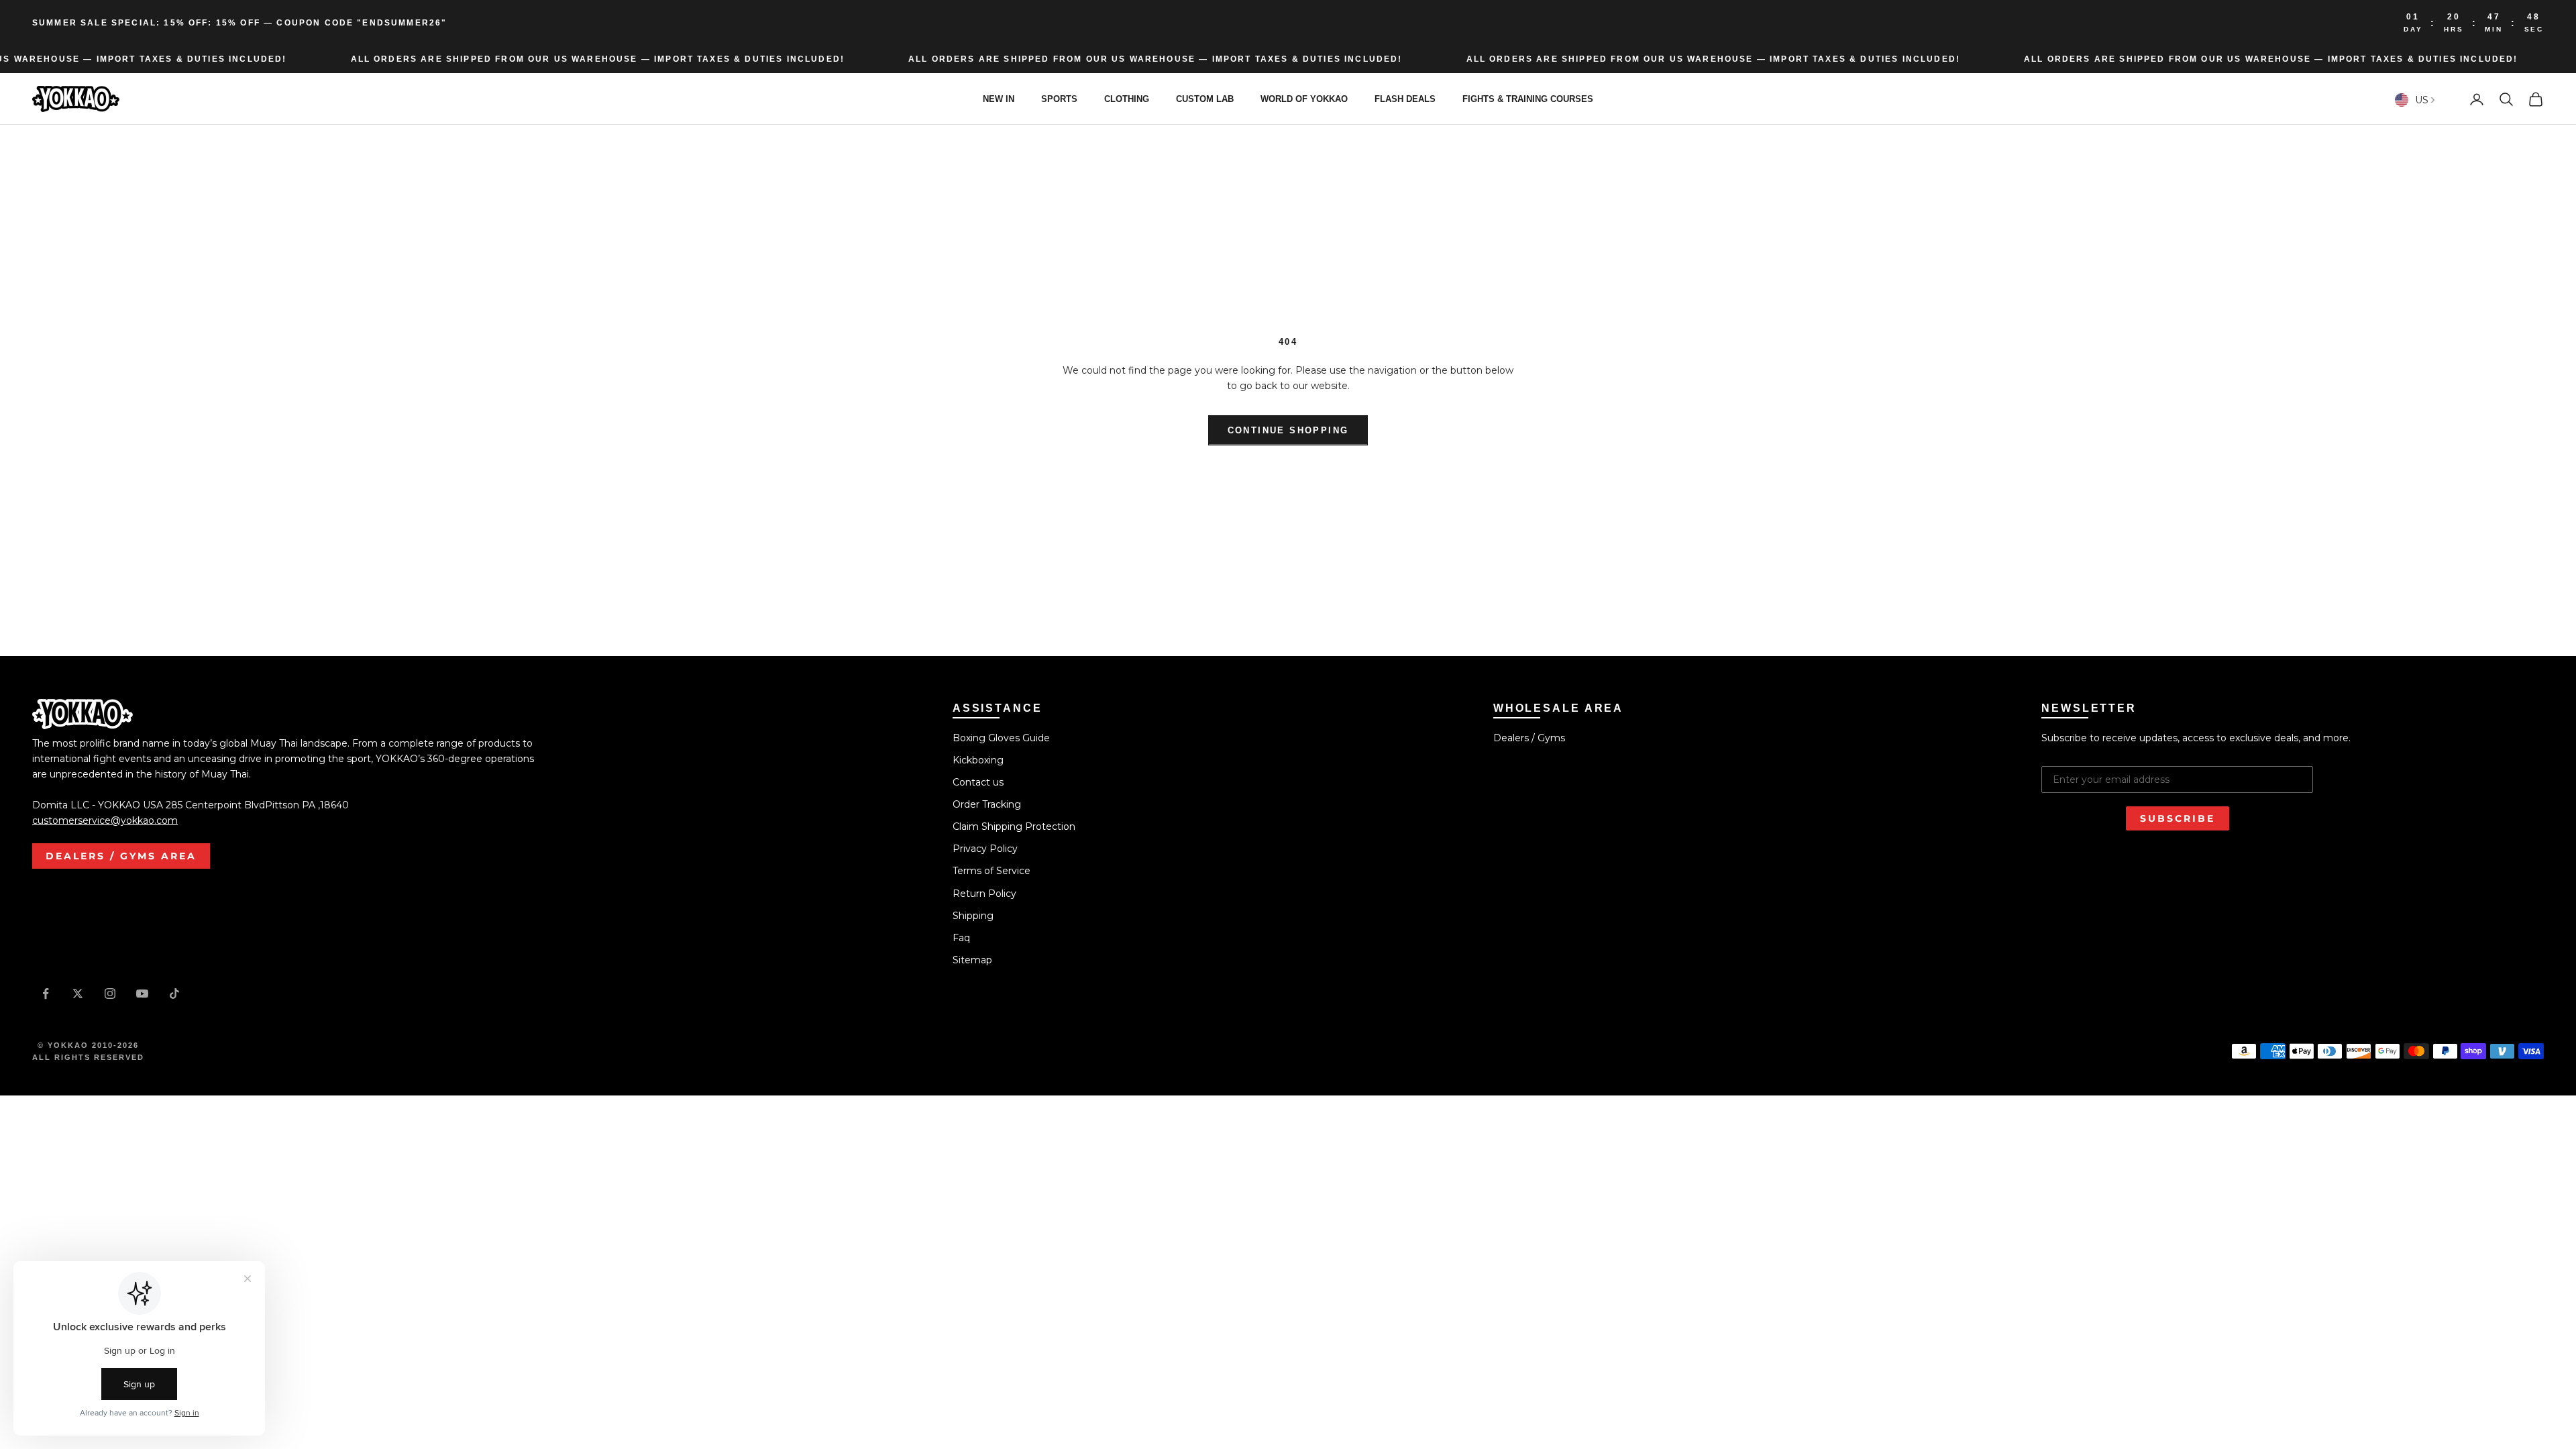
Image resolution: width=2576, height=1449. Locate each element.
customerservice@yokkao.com (105, 820)
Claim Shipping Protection (1014, 826)
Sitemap (972, 960)
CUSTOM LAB (1205, 99)
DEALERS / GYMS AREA (121, 856)
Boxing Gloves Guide (1001, 738)
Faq (961, 938)
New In (999, 99)
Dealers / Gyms (1529, 738)
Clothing (1127, 99)
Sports (1059, 99)
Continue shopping (1288, 430)
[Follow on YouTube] (142, 994)
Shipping (973, 916)
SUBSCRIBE (2178, 818)
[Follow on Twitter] (78, 994)
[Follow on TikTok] (174, 994)
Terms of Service (991, 871)
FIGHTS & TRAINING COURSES (1528, 99)
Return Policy (984, 894)
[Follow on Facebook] (46, 994)
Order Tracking (987, 804)
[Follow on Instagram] (110, 994)
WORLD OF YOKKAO (1304, 99)
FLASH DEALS (1405, 99)
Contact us (978, 782)
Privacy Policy (985, 849)
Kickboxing (978, 760)
